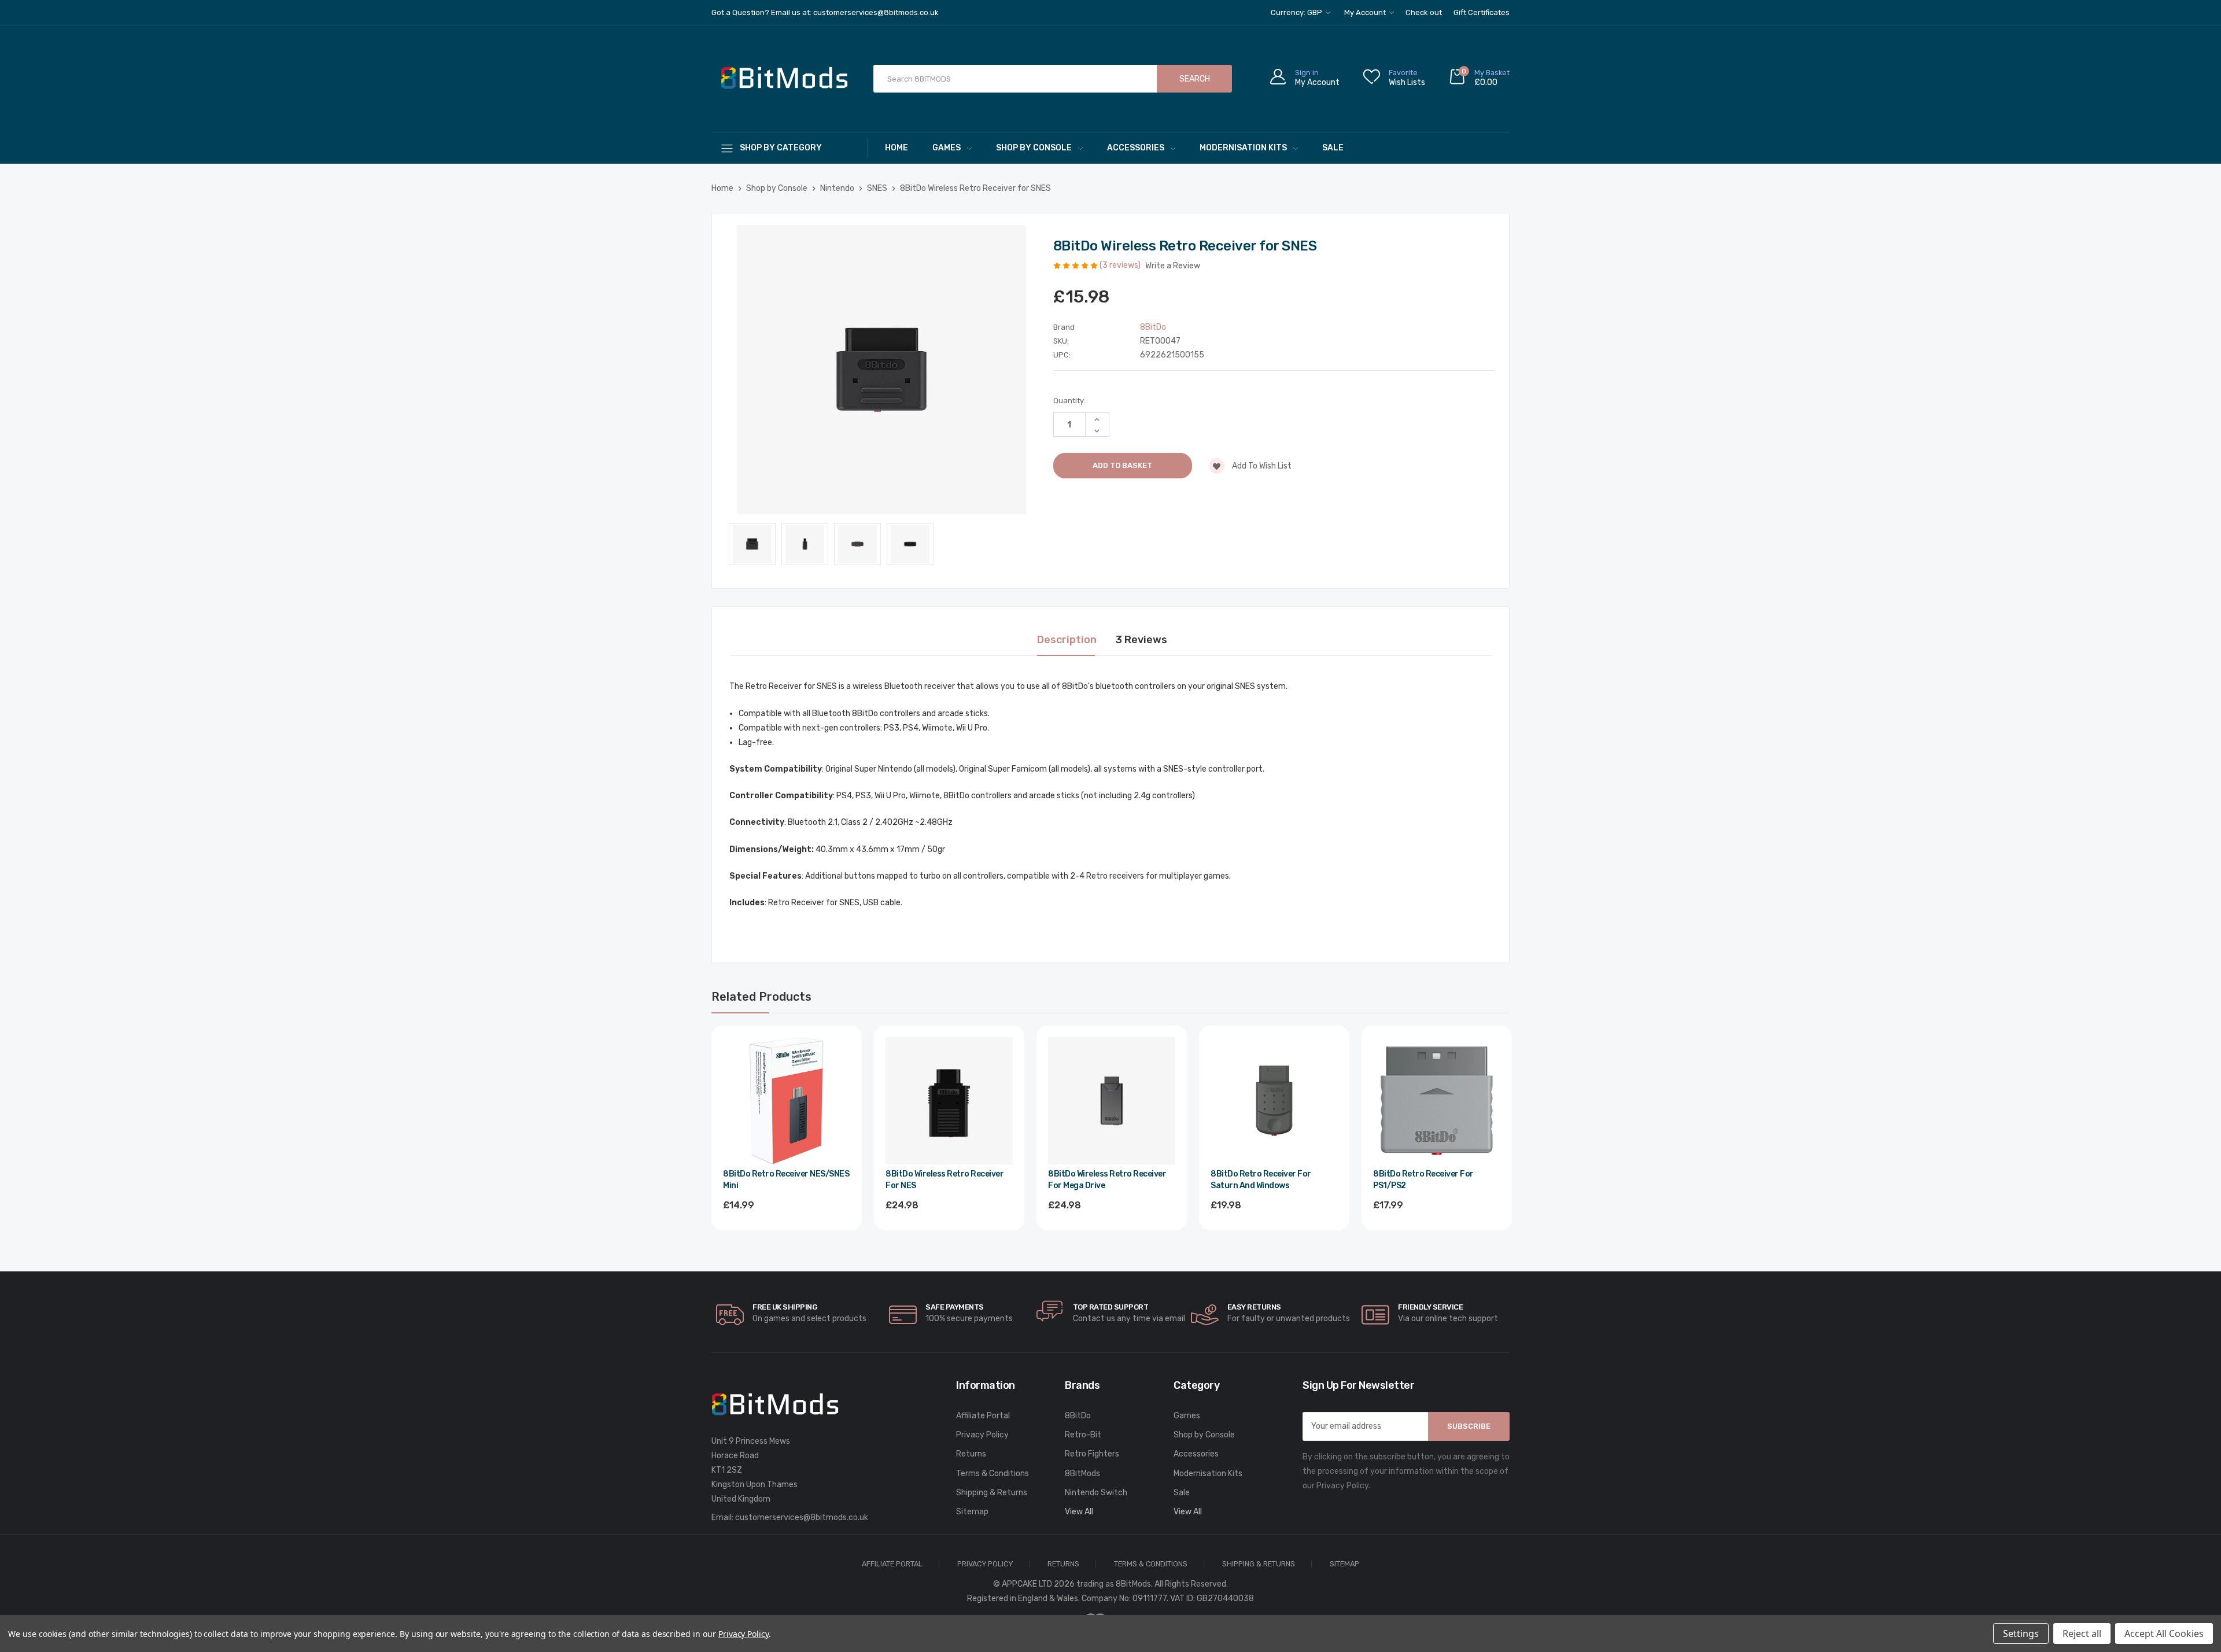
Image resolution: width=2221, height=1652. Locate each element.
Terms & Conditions (993, 1474)
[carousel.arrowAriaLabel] (730, 1315)
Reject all (2082, 1633)
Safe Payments (955, 1307)
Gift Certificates (1482, 12)
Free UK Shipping (785, 1307)
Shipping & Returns (992, 1493)
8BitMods (1082, 1474)
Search (1195, 79)
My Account (1366, 12)
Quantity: (1069, 401)
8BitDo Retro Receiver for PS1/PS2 (1423, 1180)
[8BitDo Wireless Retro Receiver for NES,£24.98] (949, 1101)
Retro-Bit (1083, 1435)
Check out (1424, 12)
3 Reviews (1141, 640)
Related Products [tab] (761, 997)
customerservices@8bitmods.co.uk (802, 1518)
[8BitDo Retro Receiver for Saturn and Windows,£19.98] (1274, 1101)
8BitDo (1078, 1416)
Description (1067, 640)
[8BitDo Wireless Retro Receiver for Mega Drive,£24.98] (1112, 1101)
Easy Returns (1254, 1307)
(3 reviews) (1121, 265)
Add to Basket (787, 1236)
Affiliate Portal (983, 1416)
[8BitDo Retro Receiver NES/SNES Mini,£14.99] (787, 1101)
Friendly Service (1430, 1307)
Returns (971, 1454)
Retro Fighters (1092, 1454)
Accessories (1136, 148)
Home (896, 148)
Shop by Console (1034, 148)
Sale (1333, 148)
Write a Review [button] (1173, 266)
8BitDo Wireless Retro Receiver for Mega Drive (1107, 1180)
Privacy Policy (982, 1435)
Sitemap (972, 1512)
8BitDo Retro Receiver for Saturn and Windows (1261, 1180)
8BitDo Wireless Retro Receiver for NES (945, 1180)
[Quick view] (840, 1096)
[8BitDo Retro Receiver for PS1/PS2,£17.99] (1437, 1101)
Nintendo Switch (1096, 1493)
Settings (2021, 1633)
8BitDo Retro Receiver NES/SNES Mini (786, 1180)
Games (947, 148)
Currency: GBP (1297, 12)
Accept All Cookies (2164, 1633)
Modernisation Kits (1243, 148)
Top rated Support (1111, 1307)
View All (1079, 1512)
